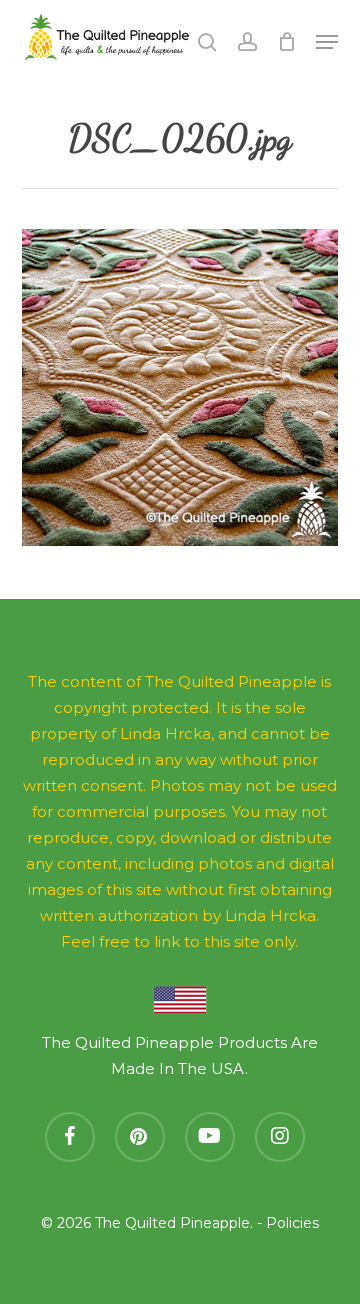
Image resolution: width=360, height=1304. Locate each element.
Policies (292, 1223)
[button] (327, 42)
